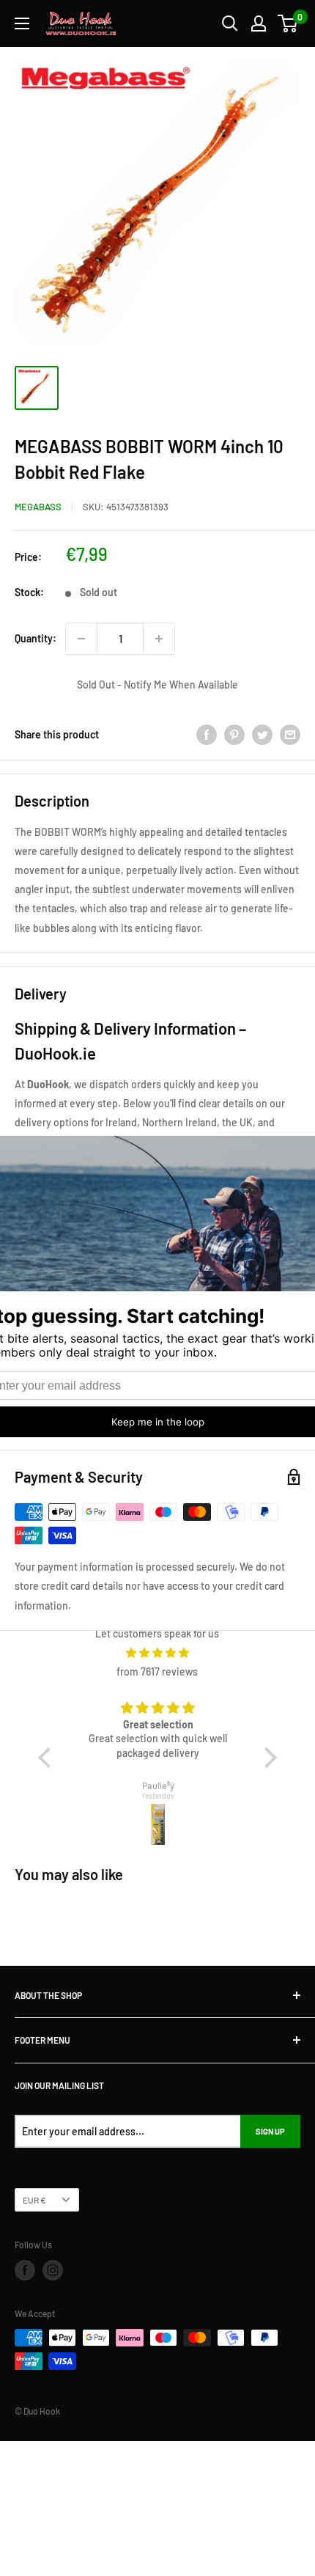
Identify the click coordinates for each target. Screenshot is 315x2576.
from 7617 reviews (157, 1672)
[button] (48, 1758)
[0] (288, 23)
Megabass (38, 507)
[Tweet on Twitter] (262, 734)
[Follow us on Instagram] (53, 2270)
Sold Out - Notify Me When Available (157, 685)
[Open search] (230, 23)
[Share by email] (290, 734)
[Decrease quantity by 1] (81, 639)
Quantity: (36, 638)
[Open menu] (22, 23)
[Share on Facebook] (207, 734)
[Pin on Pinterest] (234, 734)
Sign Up (270, 2131)
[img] (157, 1653)
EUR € (34, 2200)
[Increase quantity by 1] (159, 639)
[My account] (259, 23)
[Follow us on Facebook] (25, 2270)
